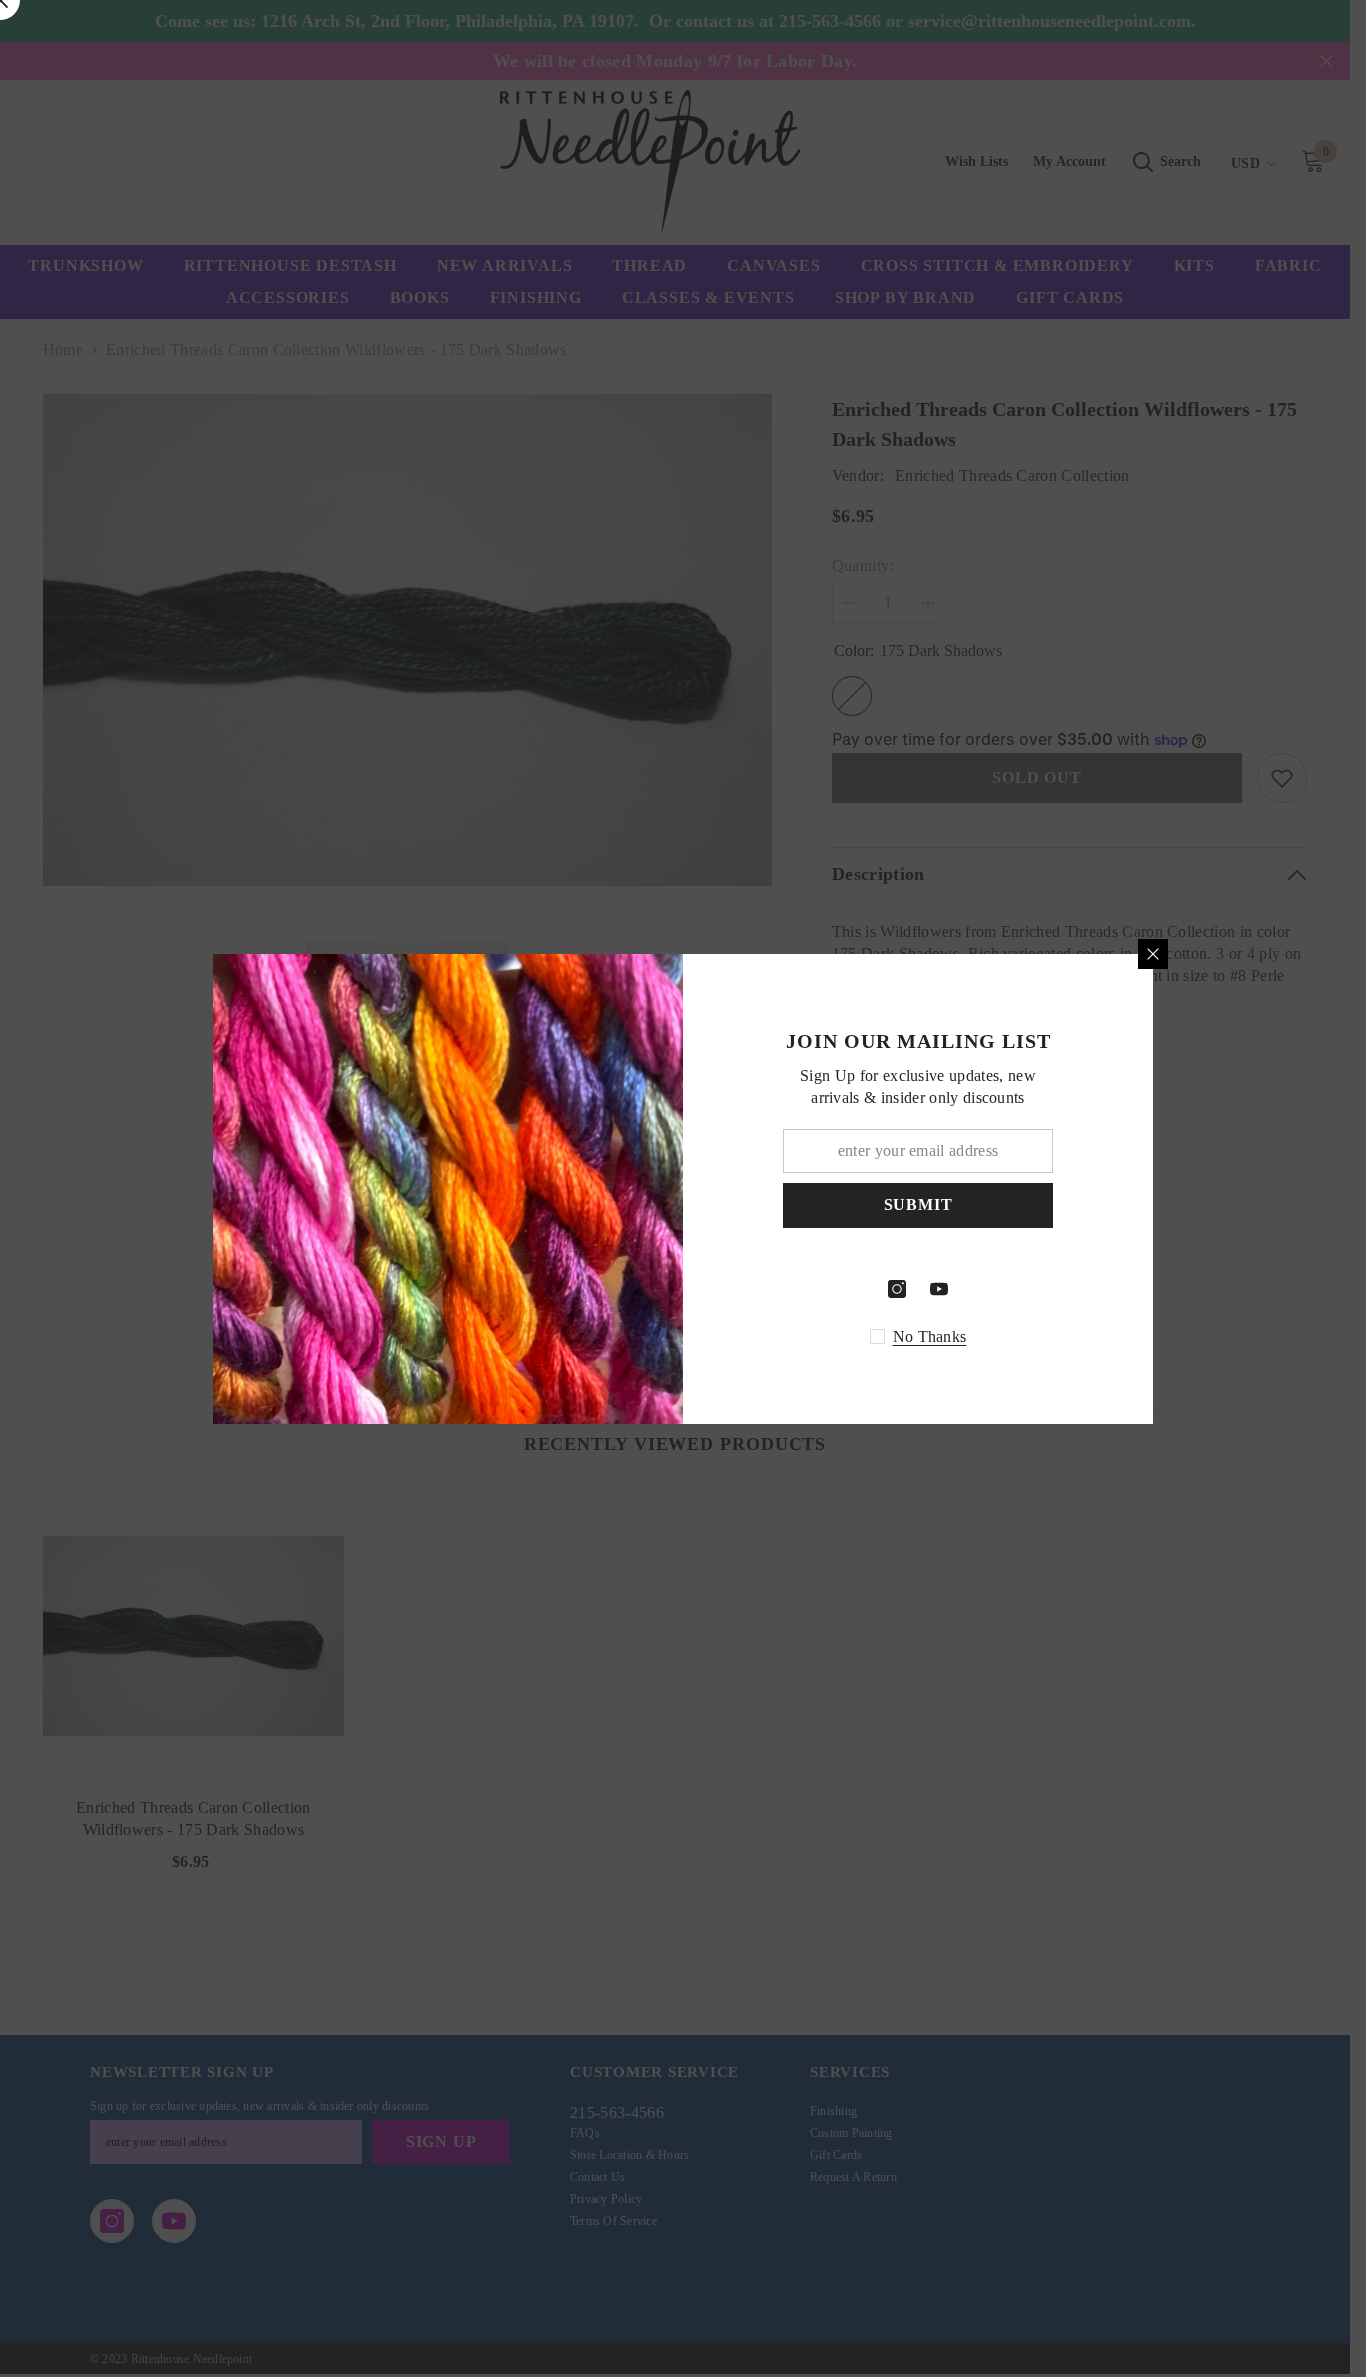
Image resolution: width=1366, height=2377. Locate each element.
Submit (918, 1204)
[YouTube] (939, 1289)
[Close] (1153, 954)
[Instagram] (897, 1289)
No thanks (930, 1336)
